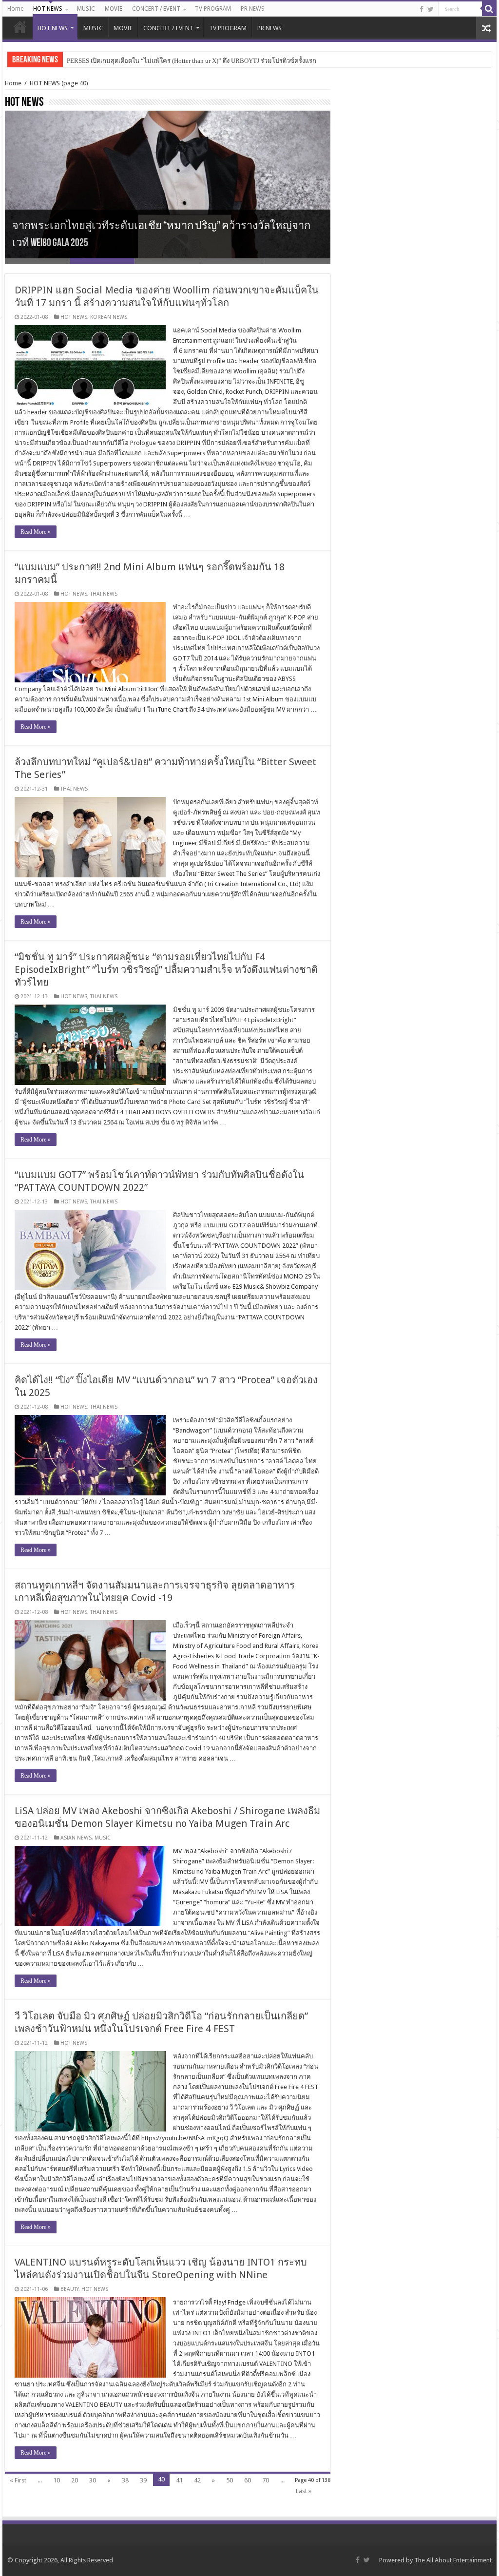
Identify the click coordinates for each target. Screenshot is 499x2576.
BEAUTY (69, 2289)
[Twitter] (431, 9)
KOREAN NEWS (109, 317)
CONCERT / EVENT (156, 9)
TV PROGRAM (213, 9)
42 (197, 2480)
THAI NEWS (104, 594)
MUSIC (86, 9)
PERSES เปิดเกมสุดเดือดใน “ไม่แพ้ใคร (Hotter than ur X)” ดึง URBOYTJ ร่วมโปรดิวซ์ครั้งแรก (192, 61)
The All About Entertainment (453, 2560)
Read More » (36, 532)
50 (230, 2480)
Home (15, 9)
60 (248, 2480)
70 (266, 2480)
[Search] (489, 9)
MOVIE (114, 9)
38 (125, 2480)
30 (93, 2480)
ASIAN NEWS (76, 1838)
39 (143, 2480)
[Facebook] (422, 9)
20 (75, 2480)
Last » (304, 2491)
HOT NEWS (48, 9)
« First (18, 2480)
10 (57, 2480)
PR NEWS (253, 9)
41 (179, 2480)
